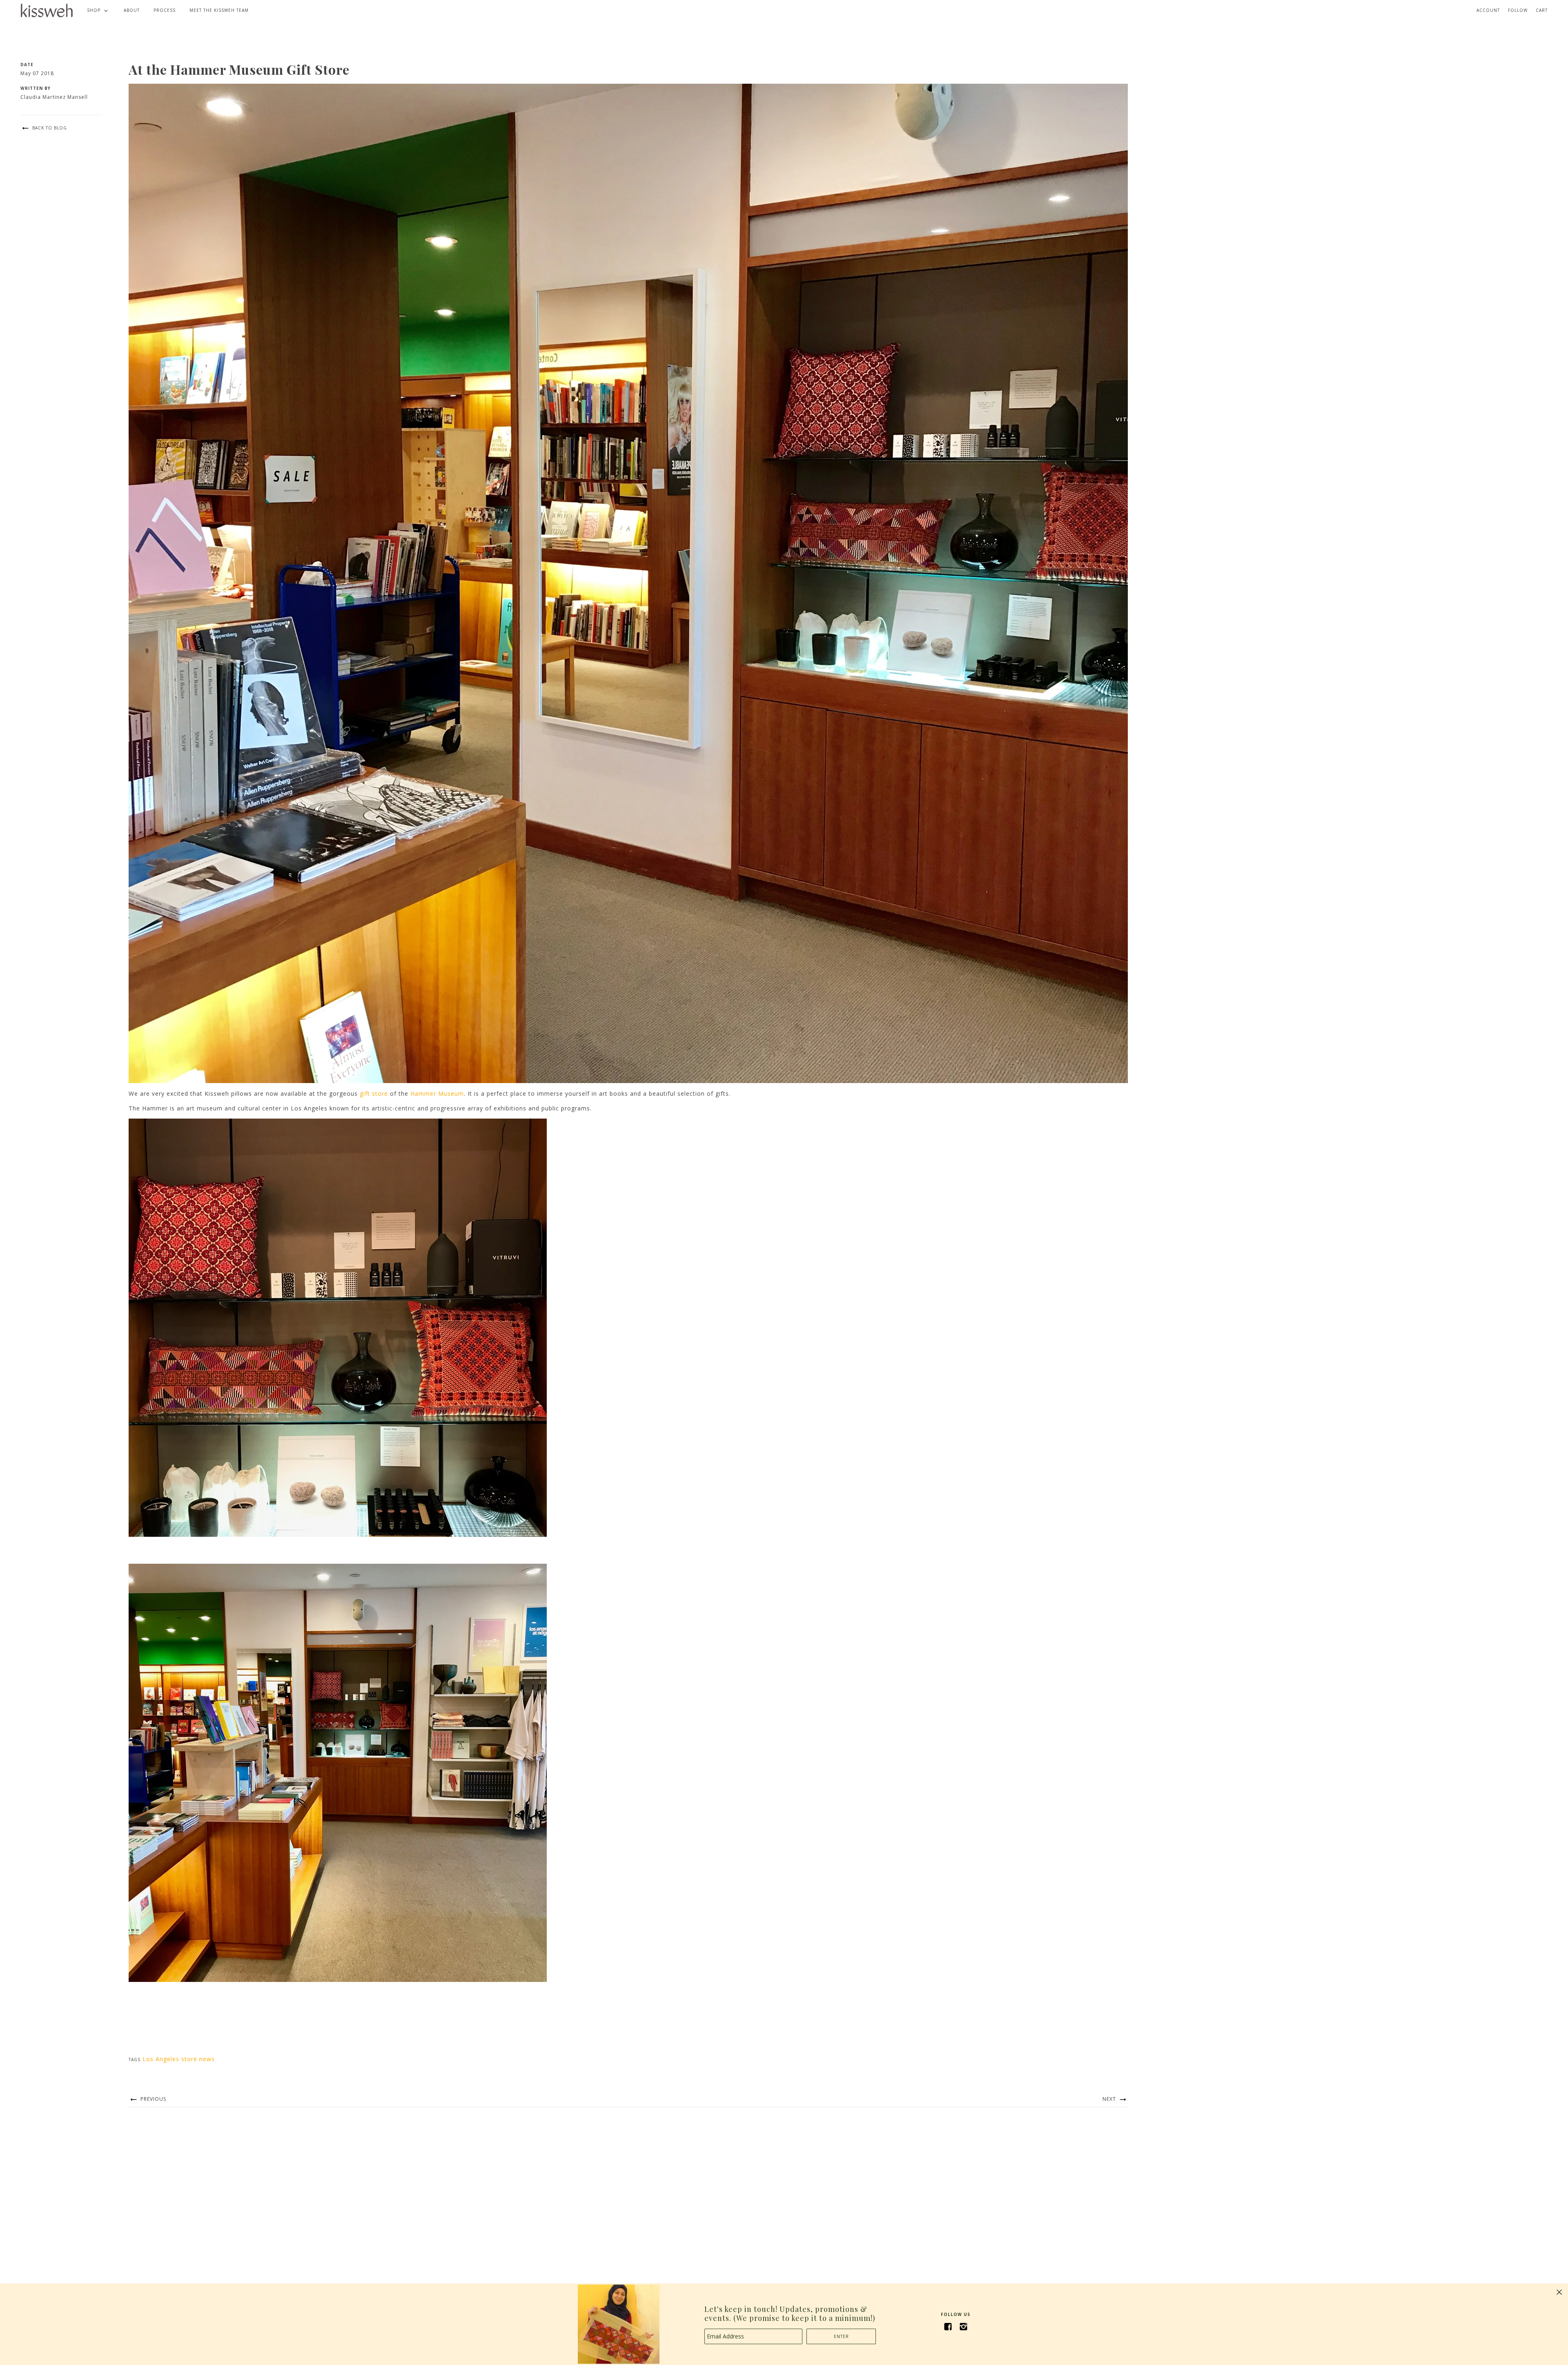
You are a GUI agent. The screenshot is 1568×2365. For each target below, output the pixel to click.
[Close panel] (1559, 2292)
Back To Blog (49, 128)
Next (1110, 2099)
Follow (1518, 10)
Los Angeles (161, 2059)
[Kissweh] (47, 10)
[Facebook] (948, 2327)
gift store (374, 1093)
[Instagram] (963, 2327)
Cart (1542, 10)
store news (198, 2059)
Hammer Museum (437, 1093)
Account (1488, 10)
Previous (153, 2099)
